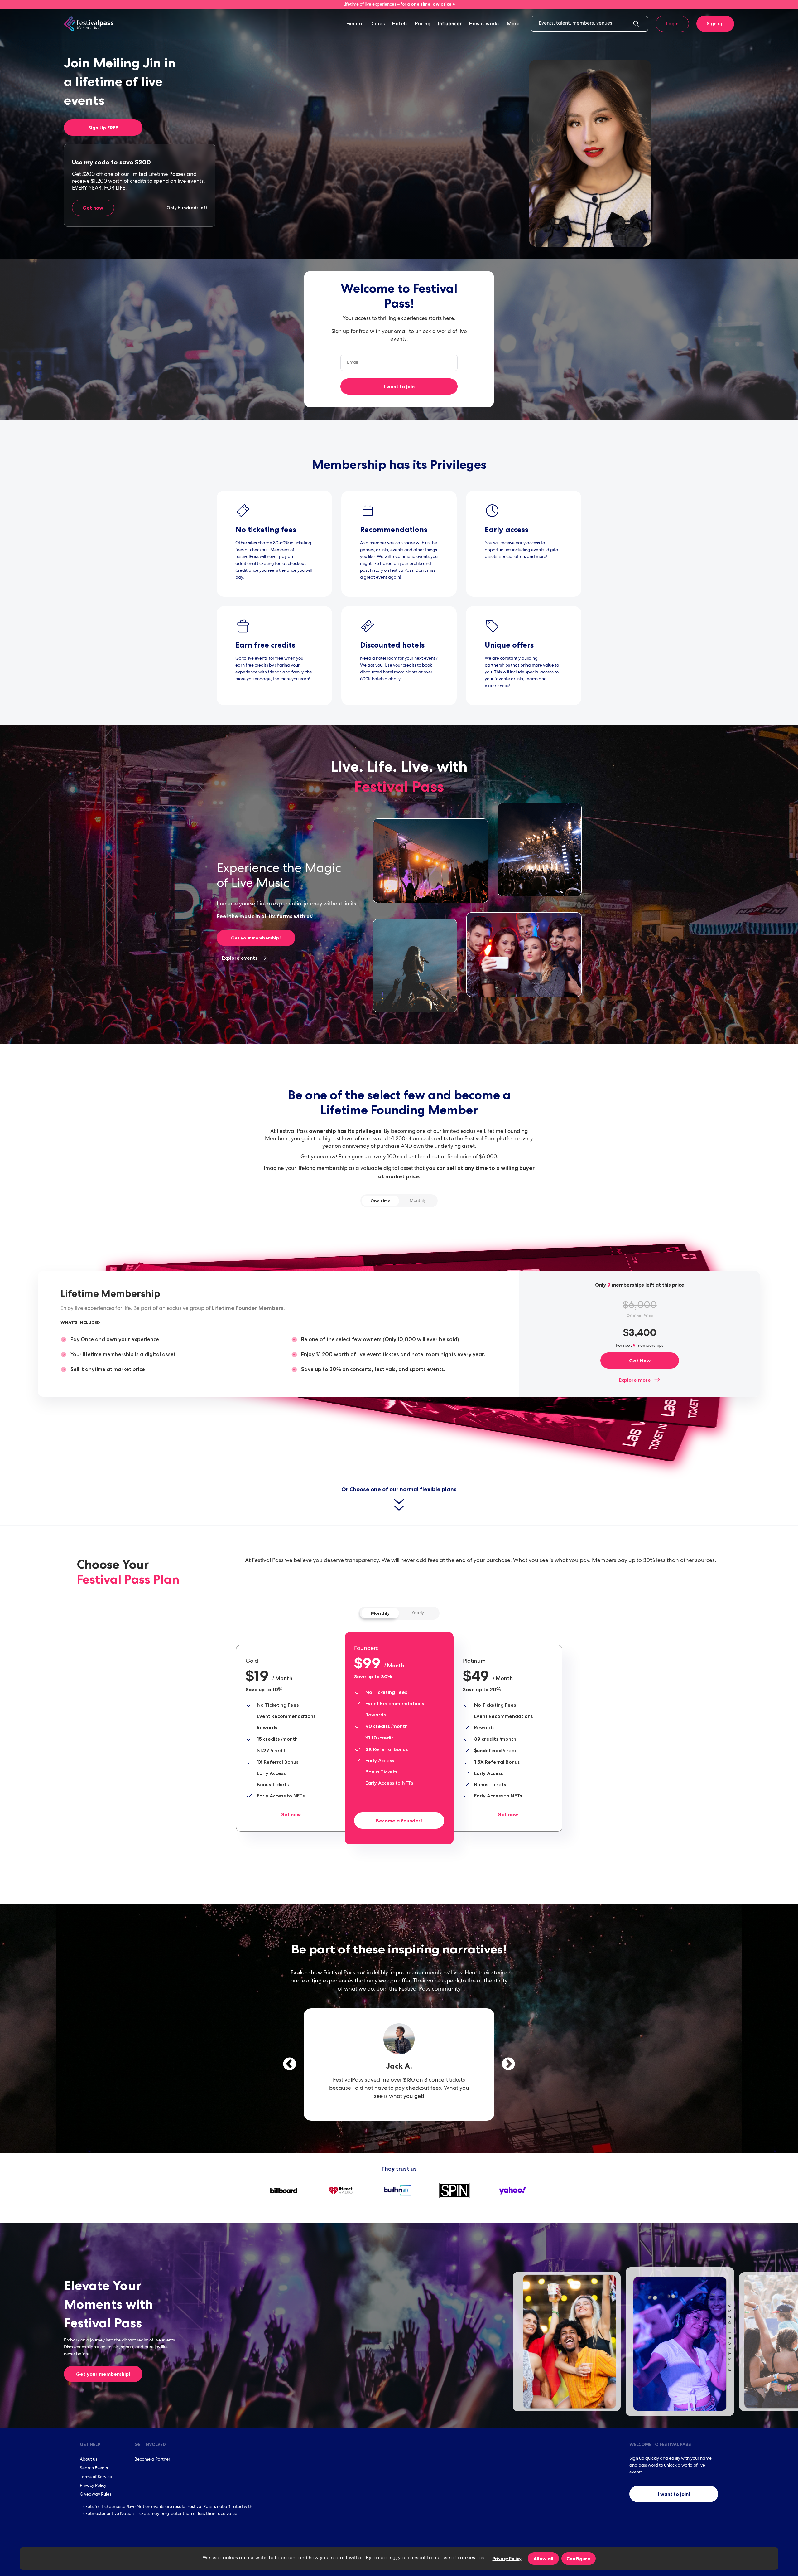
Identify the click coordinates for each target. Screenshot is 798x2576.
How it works (484, 24)
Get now (93, 208)
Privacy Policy (93, 2486)
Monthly (418, 1201)
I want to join (399, 386)
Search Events (94, 2468)
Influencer (450, 24)
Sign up (715, 24)
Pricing (423, 24)
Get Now (640, 1361)
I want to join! (674, 2494)
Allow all (543, 2559)
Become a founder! (399, 1821)
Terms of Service (96, 2477)
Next (508, 2064)
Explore (355, 24)
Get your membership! (256, 938)
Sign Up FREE (103, 128)
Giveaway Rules (96, 2495)
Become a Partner (152, 2460)
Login (672, 24)
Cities (378, 24)
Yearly (418, 1613)
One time (380, 1201)
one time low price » (433, 4)
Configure (578, 2559)
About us (89, 2460)
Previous (290, 2064)
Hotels (400, 24)
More (513, 24)
